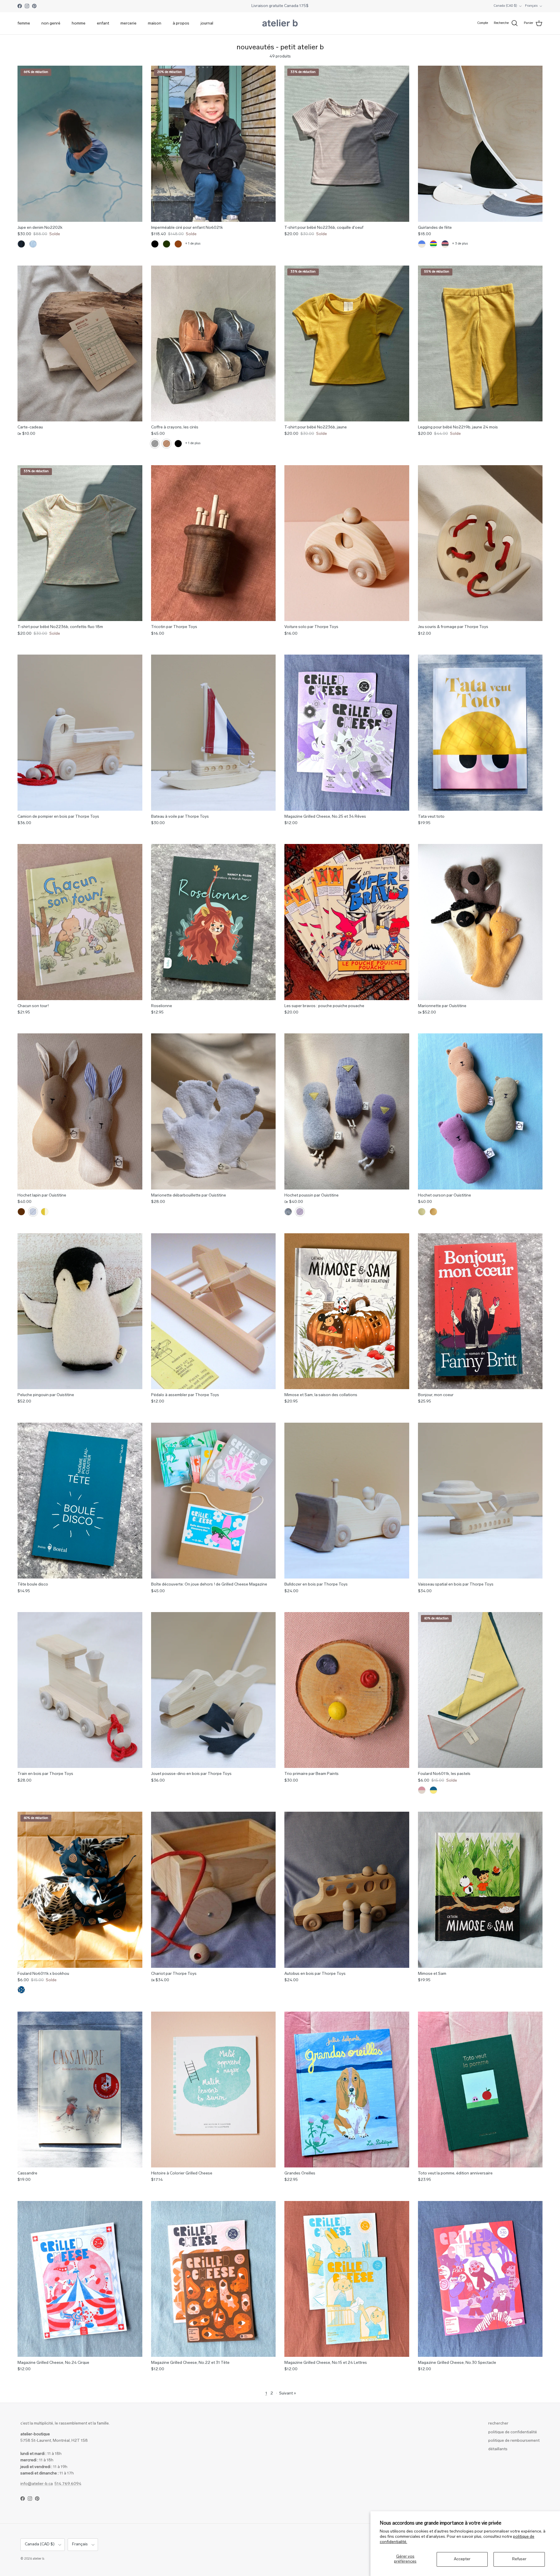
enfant (103, 23)
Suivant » (288, 2393)
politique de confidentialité (513, 2432)
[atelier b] (280, 23)
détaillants (498, 2449)
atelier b (38, 2559)
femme (24, 23)
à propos (181, 23)
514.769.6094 (68, 2484)
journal (207, 23)
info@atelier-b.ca (37, 2484)
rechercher (498, 2424)
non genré (51, 23)
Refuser (519, 2559)
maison (155, 23)
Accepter (462, 2559)
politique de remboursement (514, 2441)
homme (79, 23)
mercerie (128, 23)
